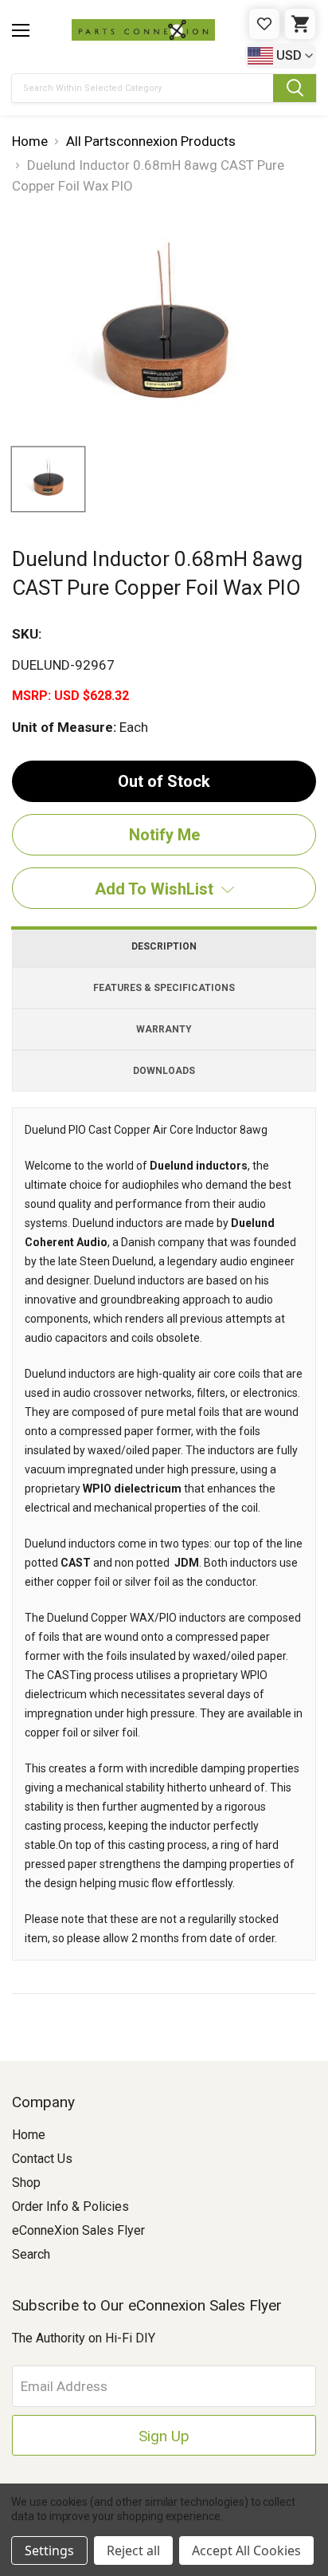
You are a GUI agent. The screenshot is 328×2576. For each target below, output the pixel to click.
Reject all (133, 2550)
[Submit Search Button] (295, 88)
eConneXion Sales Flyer (78, 2230)
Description (164, 946)
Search (31, 2254)
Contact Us (42, 2159)
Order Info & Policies (70, 2206)
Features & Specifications (164, 988)
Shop (26, 2183)
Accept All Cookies (246, 2550)
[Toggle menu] (21, 30)
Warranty (164, 1029)
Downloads (164, 1071)
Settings (49, 2550)
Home (29, 2135)
